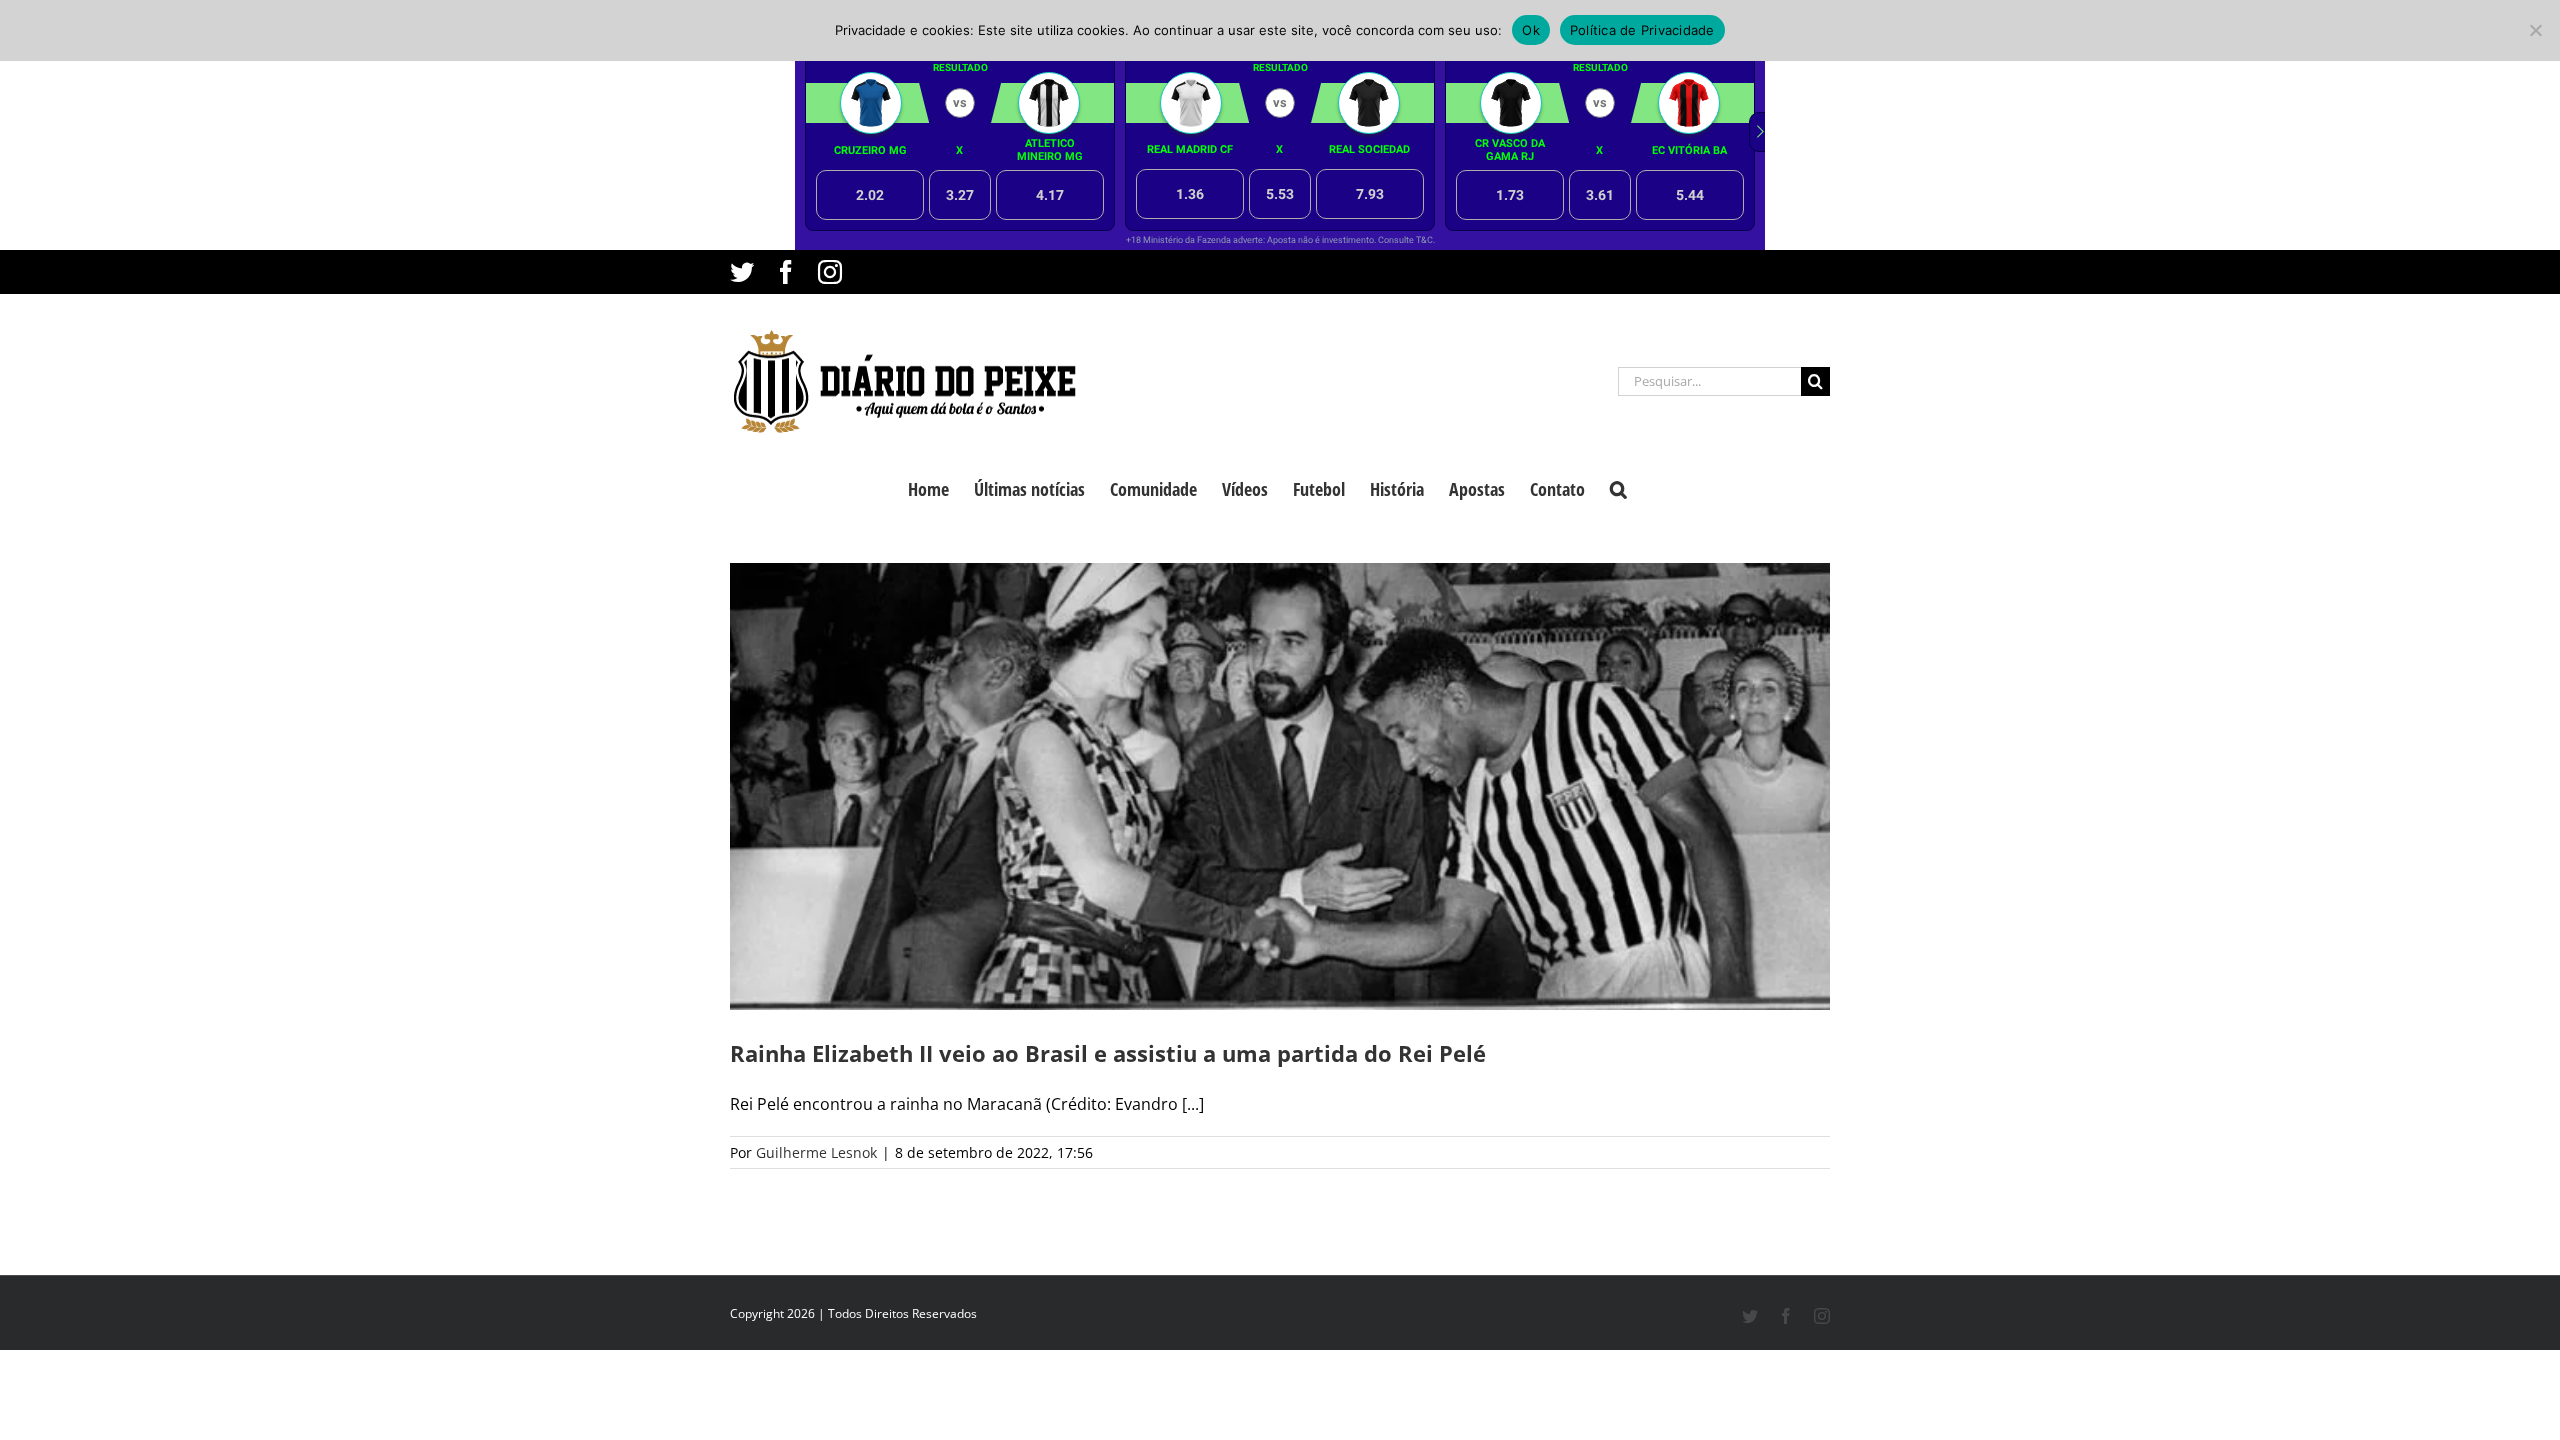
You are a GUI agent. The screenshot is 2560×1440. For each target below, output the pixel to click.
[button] (1618, 487)
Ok (1531, 30)
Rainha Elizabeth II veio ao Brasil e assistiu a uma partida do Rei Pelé (1108, 1053)
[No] (2535, 30)
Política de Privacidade (1642, 30)
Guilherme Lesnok (816, 1152)
